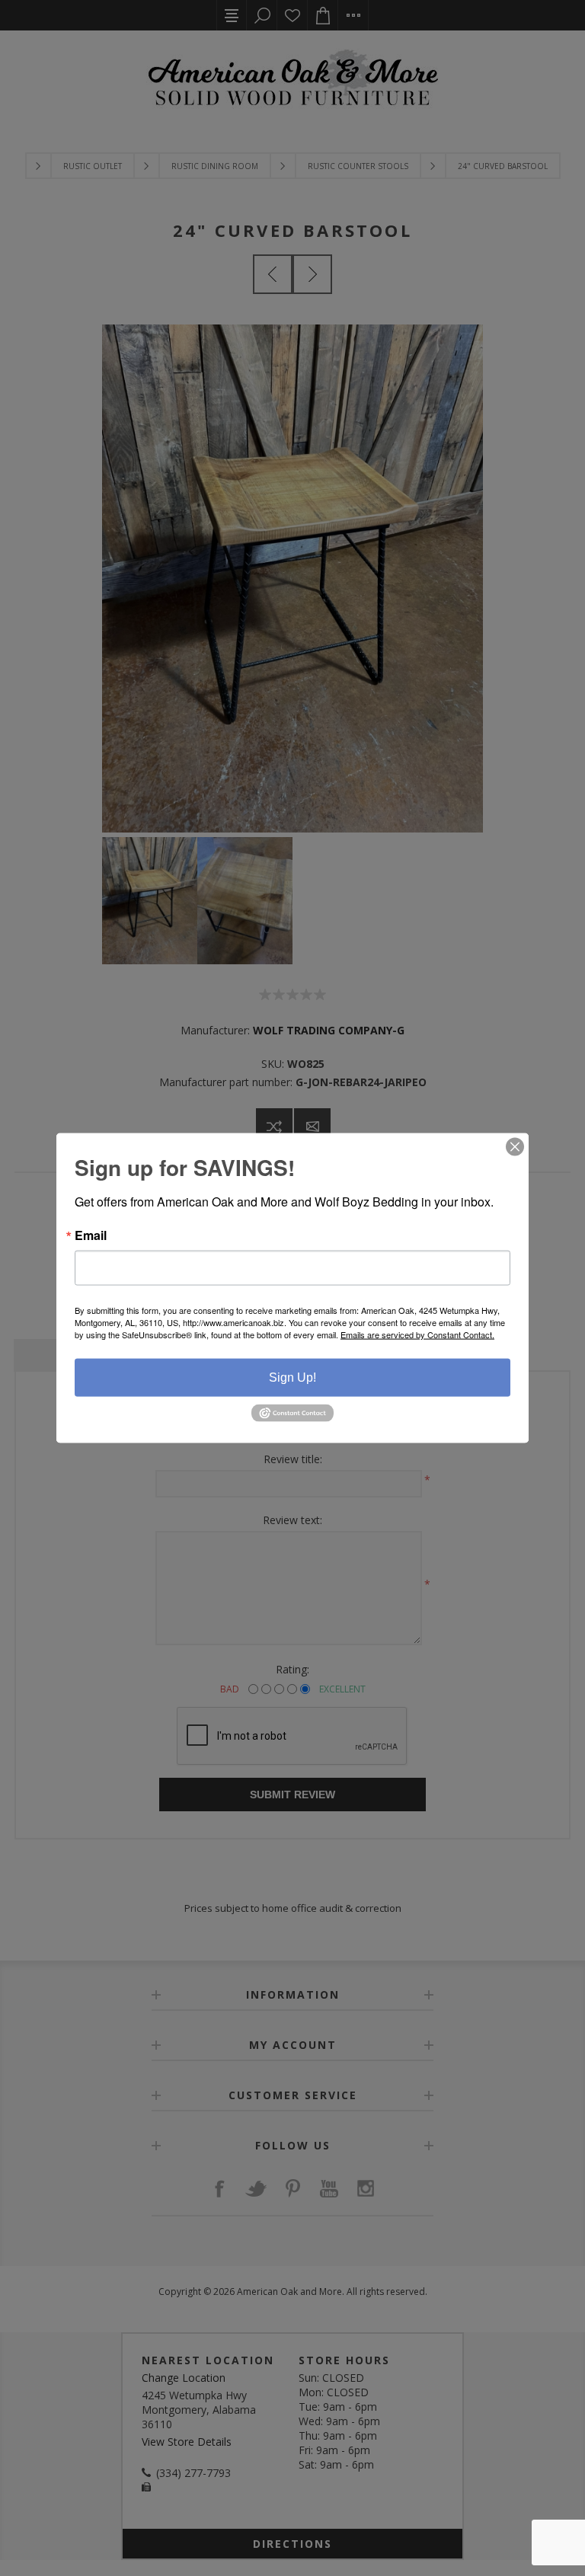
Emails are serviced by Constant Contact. (417, 1334)
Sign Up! (292, 1377)
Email (91, 1235)
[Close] (515, 1147)
